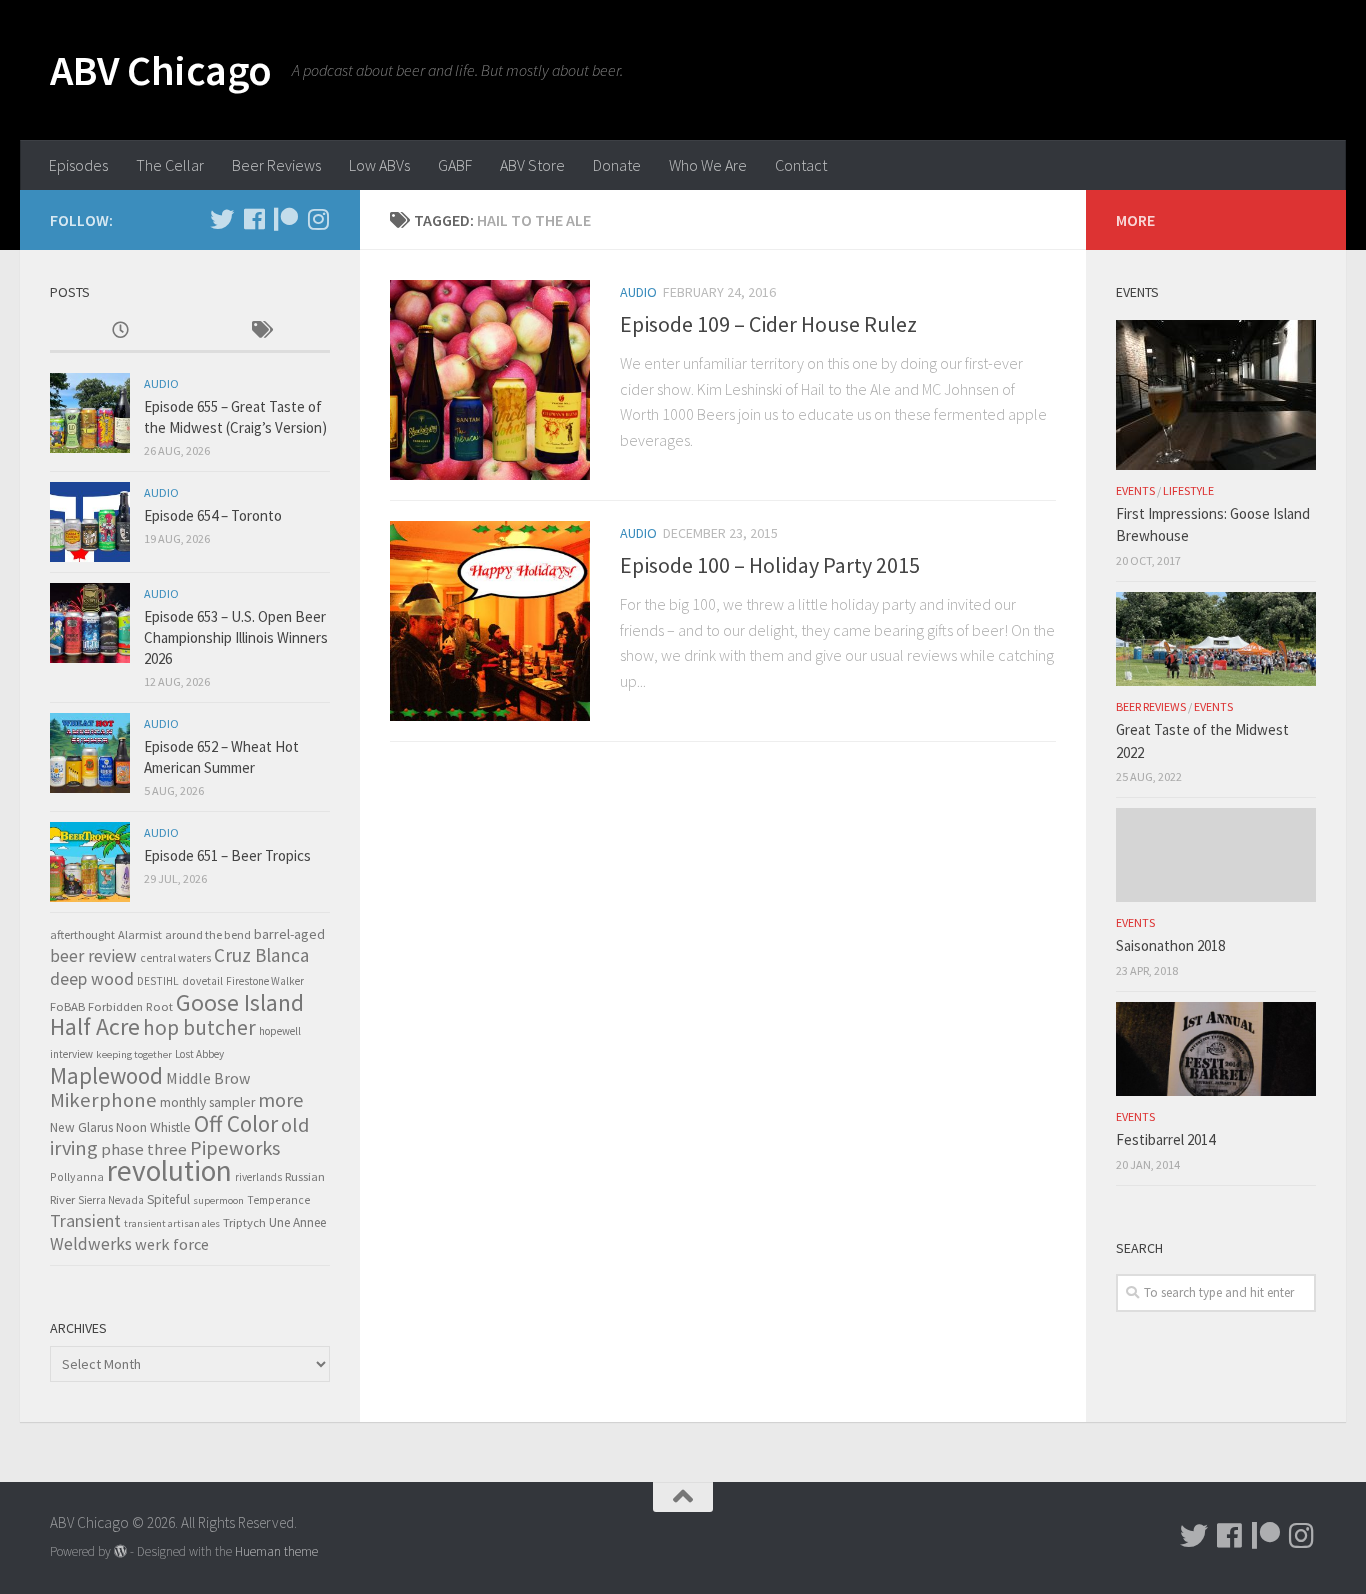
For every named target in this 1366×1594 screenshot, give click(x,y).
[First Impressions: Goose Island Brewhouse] (1216, 395)
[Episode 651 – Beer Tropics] (90, 862)
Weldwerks (91, 1244)
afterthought (82, 934)
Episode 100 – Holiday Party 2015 (770, 565)
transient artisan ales (172, 1223)
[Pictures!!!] (318, 219)
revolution (169, 1170)
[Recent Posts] (120, 331)
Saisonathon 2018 (1170, 945)
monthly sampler (207, 1102)
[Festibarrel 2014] (1216, 1049)
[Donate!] (286, 219)
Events (1135, 490)
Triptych (244, 1222)
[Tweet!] (222, 219)
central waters (175, 958)
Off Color (236, 1123)
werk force (172, 1244)
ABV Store (532, 165)
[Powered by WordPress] (120, 1551)
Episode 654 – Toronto (213, 515)
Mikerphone (103, 1100)
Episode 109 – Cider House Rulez (768, 324)
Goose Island (240, 1002)
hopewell (280, 1031)
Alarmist (140, 934)
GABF (455, 165)
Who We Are (708, 165)
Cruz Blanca (261, 955)
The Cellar (170, 165)
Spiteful (168, 1199)
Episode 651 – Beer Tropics (227, 855)
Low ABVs (379, 165)
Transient (85, 1221)
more (280, 1099)
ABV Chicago (161, 70)
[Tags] (260, 331)
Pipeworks (235, 1148)
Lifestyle (1188, 490)
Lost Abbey (199, 1054)
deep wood (92, 979)
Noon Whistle (153, 1127)
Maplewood (106, 1075)
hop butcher (199, 1027)
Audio (638, 292)
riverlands (258, 1177)
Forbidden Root (130, 1006)
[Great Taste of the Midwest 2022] (1216, 639)
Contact (801, 165)
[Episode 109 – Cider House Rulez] (490, 380)
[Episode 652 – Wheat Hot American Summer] (90, 753)
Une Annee (297, 1222)
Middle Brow (208, 1078)
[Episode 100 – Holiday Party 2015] (490, 621)
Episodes (78, 165)
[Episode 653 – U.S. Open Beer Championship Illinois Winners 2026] (90, 623)
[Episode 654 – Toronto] (90, 522)
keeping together (134, 1054)
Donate (617, 165)
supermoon (218, 1200)
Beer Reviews (276, 165)
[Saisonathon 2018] (1216, 855)
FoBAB (67, 1006)
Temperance (278, 1200)
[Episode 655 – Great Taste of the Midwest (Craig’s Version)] (90, 413)
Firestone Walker (265, 981)
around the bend (208, 934)
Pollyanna (77, 1176)
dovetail (202, 981)
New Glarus (81, 1127)
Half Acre (95, 1027)
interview (71, 1054)
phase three (144, 1149)
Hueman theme (276, 1551)
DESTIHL (158, 981)
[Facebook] (254, 219)
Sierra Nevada (111, 1200)
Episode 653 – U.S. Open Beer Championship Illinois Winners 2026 (236, 637)
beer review (93, 956)
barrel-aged (289, 934)
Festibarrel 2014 (1165, 1139)
